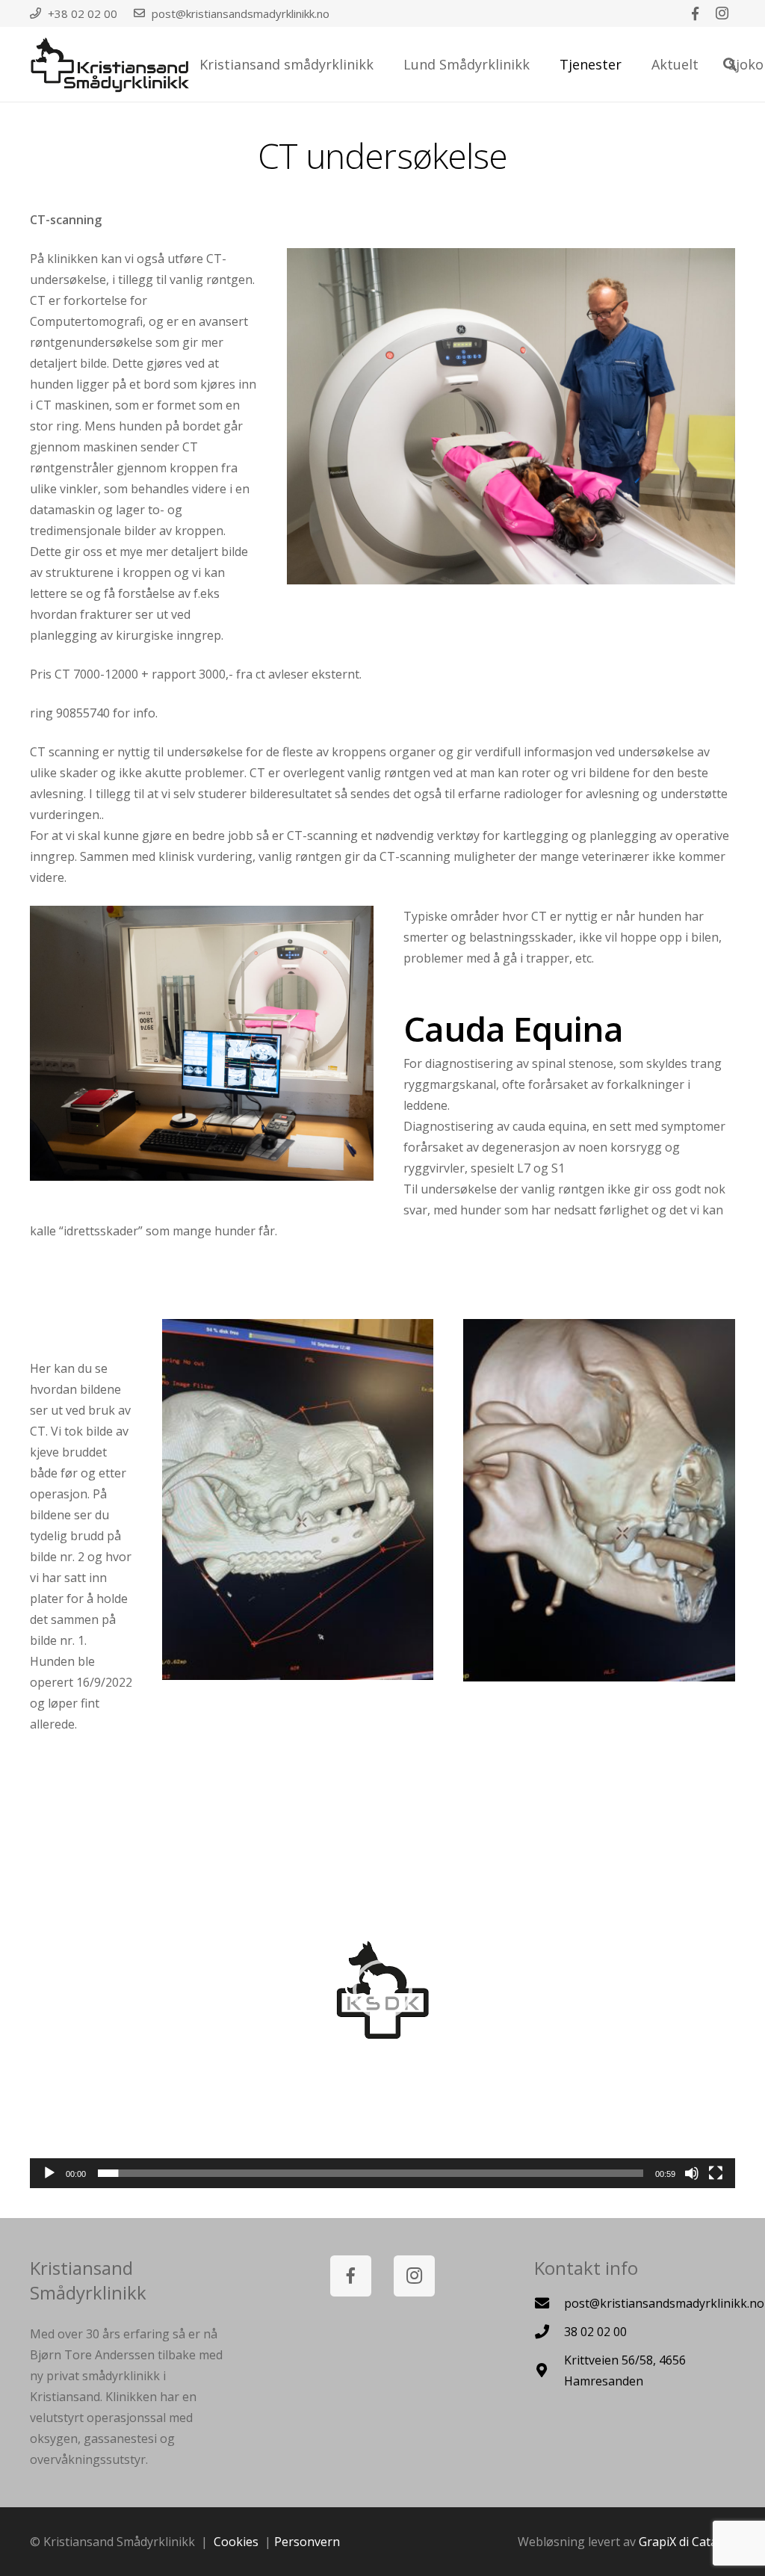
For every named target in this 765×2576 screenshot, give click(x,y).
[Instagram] (722, 13)
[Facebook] (695, 13)
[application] (382, 1990)
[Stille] (692, 2173)
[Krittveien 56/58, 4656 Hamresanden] (549, 2370)
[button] (382, 1989)
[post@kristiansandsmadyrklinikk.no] (549, 2303)
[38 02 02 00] (549, 2331)
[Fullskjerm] (716, 2173)
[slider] (371, 2173)
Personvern (307, 2542)
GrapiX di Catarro (687, 2542)
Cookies (236, 2542)
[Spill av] (49, 2173)
